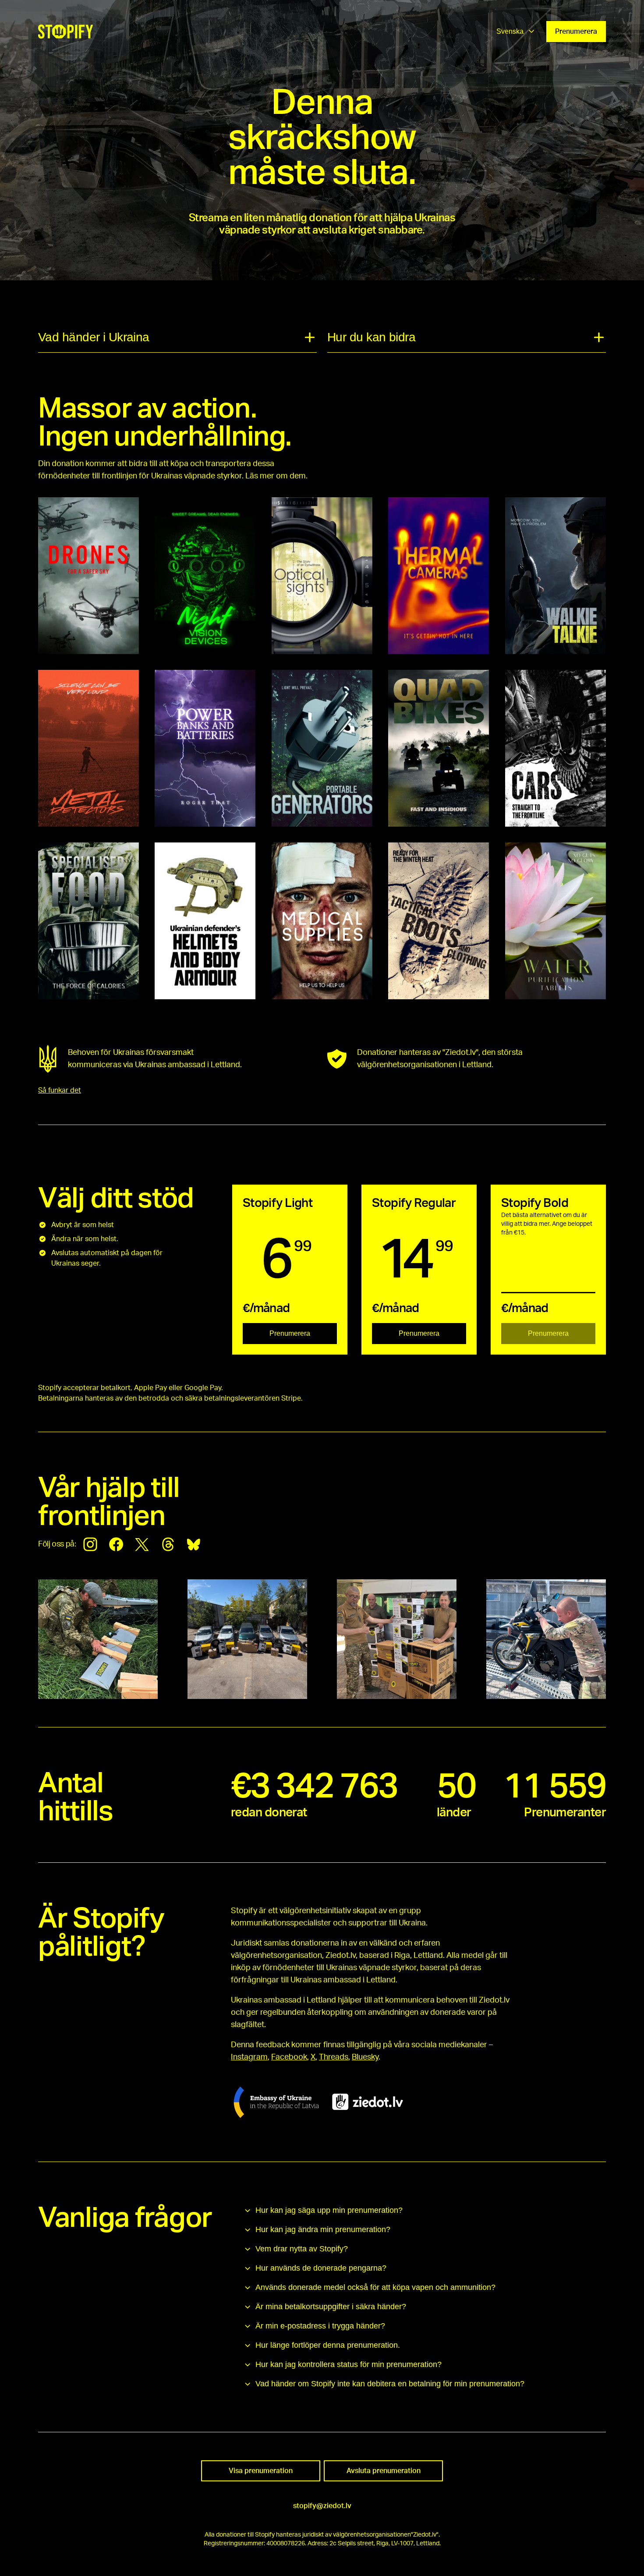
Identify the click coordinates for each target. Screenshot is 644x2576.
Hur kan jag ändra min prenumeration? (323, 2229)
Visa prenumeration (261, 2471)
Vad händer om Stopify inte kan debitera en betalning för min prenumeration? (390, 2384)
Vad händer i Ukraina (94, 337)
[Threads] (168, 1544)
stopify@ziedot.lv (322, 2506)
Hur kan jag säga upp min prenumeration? (329, 2210)
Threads (334, 2057)
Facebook (289, 2057)
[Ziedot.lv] (368, 2102)
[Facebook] (116, 1544)
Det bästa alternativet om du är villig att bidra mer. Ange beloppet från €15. (547, 1224)
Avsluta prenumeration (384, 2471)
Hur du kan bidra (371, 337)
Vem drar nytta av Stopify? (302, 2249)
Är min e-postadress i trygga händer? (320, 2326)
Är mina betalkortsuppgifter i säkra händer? (331, 2307)
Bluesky (365, 2057)
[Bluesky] (194, 1544)
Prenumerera (576, 32)
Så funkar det (60, 1090)
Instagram (249, 2057)
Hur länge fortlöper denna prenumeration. (328, 2345)
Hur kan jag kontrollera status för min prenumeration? (349, 2364)
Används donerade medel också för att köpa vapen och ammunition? (375, 2287)
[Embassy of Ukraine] (276, 2102)
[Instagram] (90, 1544)
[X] (142, 1544)
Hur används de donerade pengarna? (321, 2268)
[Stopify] (65, 32)
